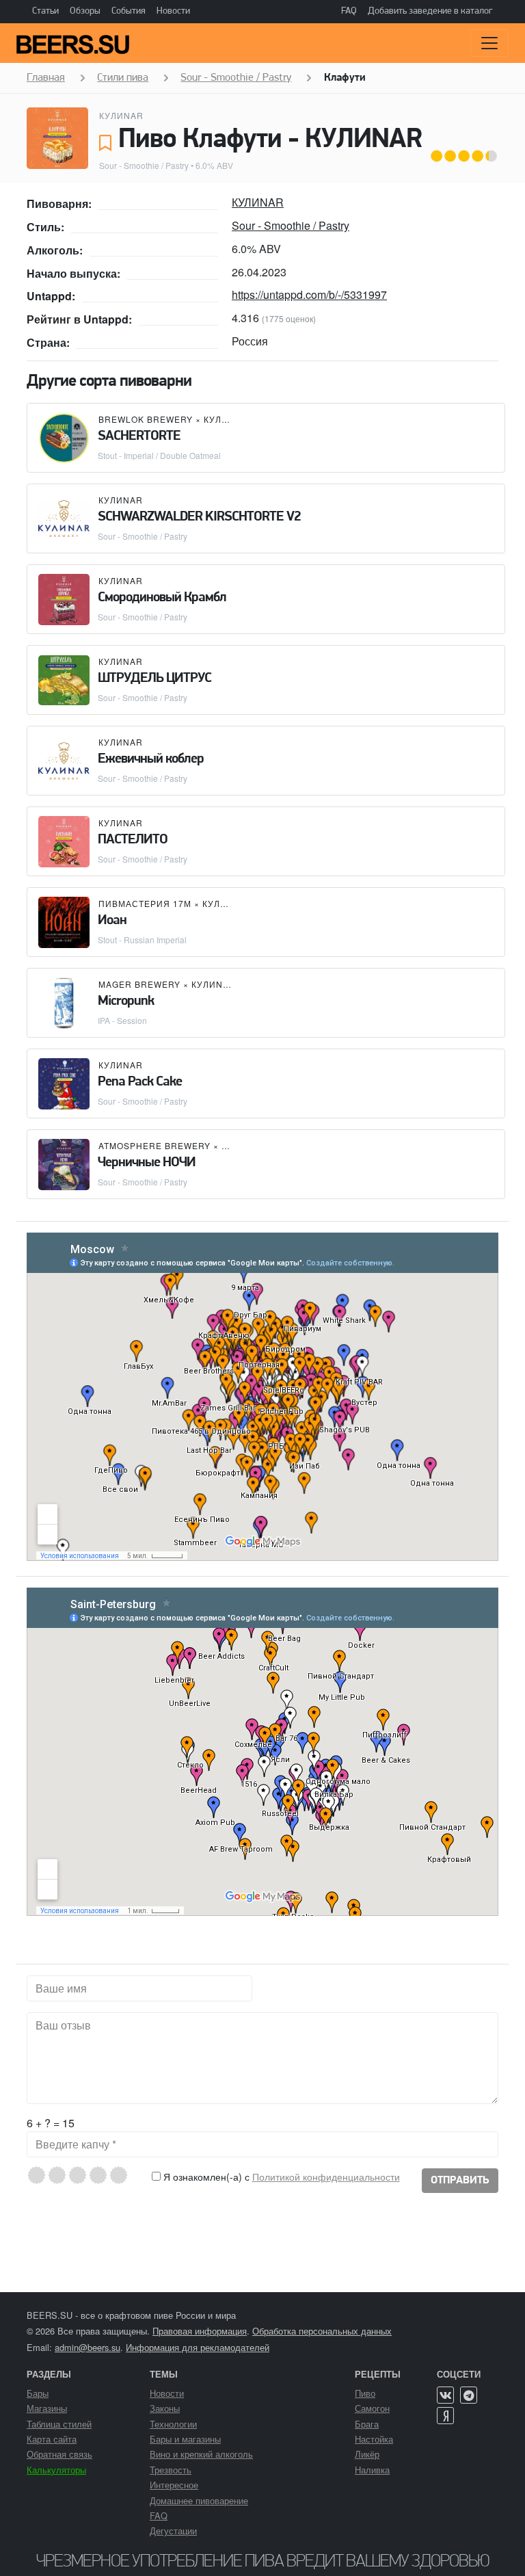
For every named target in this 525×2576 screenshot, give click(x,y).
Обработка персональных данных (322, 2331)
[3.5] (93, 2175)
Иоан (112, 921)
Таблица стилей (59, 2424)
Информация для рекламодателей (198, 2347)
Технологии (173, 2424)
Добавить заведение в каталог (430, 11)
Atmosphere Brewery (154, 1145)
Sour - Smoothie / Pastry (144, 165)
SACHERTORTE (139, 436)
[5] (124, 2175)
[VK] (445, 2395)
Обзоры (85, 11)
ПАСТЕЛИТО (133, 840)
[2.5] (73, 2175)
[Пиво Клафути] (57, 138)
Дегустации (173, 2531)
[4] (104, 2175)
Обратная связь (59, 2454)
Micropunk (126, 1001)
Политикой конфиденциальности (326, 2177)
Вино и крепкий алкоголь (201, 2454)
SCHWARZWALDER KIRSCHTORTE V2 (199, 517)
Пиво (365, 2393)
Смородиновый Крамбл (162, 598)
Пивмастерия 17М (145, 903)
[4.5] (114, 2175)
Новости (173, 11)
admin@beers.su (87, 2347)
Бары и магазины (185, 2439)
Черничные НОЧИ (147, 1163)
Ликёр (367, 2454)
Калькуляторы (56, 2470)
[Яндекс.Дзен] (445, 2416)
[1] (42, 2175)
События (129, 11)
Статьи (45, 11)
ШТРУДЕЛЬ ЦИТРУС (154, 679)
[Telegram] (469, 2395)
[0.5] (32, 2175)
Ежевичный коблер (151, 759)
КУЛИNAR (121, 115)
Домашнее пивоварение (199, 2500)
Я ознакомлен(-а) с (280, 2177)
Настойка (374, 2439)
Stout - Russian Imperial (142, 939)
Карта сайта (52, 2439)
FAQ (349, 11)
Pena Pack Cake (140, 1082)
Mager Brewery (139, 984)
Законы (165, 2408)
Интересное (174, 2485)
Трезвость (171, 2470)
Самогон (372, 2408)
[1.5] (52, 2175)
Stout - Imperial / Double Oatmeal (159, 455)
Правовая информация (200, 2331)
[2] (63, 2175)
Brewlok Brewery (146, 419)
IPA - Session (122, 1020)
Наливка (372, 2470)
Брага (367, 2424)
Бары (38, 2393)
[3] (83, 2175)
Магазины (47, 2408)
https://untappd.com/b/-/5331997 (309, 294)
